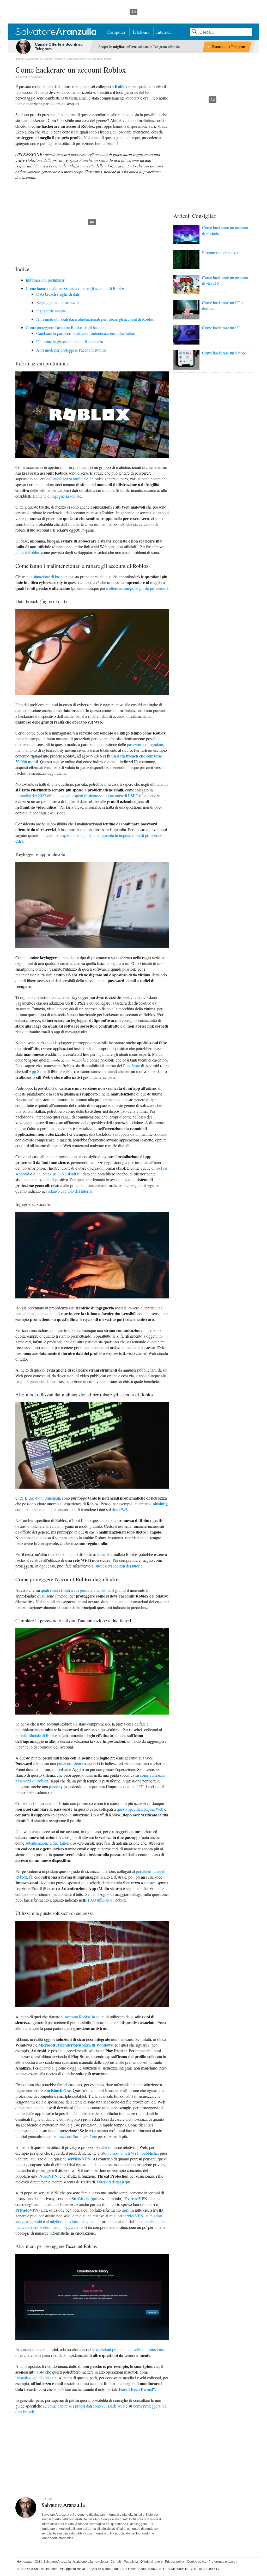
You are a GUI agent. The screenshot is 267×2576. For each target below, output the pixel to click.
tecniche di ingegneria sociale (57, 496)
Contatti (116, 2562)
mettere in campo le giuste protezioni (136, 588)
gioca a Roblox (28, 552)
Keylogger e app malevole (58, 302)
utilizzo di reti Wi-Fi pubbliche (133, 2153)
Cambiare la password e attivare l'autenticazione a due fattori (86, 333)
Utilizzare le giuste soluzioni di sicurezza (70, 342)
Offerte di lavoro (151, 2562)
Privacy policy (175, 2562)
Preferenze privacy (222, 2562)
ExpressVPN (136, 2198)
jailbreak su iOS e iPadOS (59, 1174)
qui (95, 2198)
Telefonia (141, 32)
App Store (37, 1071)
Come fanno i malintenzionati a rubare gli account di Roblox (75, 288)
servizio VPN (79, 2159)
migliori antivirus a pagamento (75, 2221)
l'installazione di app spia (36, 2378)
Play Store (132, 1066)
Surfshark (81, 2198)
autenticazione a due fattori (47, 1843)
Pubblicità (131, 2562)
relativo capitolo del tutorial (70, 1191)
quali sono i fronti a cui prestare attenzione (76, 1590)
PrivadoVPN (27, 2210)
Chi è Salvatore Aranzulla (53, 2562)
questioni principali (44, 1498)
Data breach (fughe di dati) (58, 294)
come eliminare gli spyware (56, 2227)
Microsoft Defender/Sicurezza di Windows (75, 2045)
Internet (163, 32)
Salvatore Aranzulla (30, 77)
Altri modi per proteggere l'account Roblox (71, 350)
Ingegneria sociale (51, 311)
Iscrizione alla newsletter (91, 2562)
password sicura (70, 1764)
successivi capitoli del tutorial (119, 1566)
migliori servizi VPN (126, 2216)
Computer (116, 32)
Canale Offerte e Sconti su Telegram (59, 46)
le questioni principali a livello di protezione (128, 2349)
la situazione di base (46, 577)
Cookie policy (197, 2562)
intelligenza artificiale (71, 479)
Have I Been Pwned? (137, 2389)
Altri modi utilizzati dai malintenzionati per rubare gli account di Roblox (95, 319)
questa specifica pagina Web (140, 1809)
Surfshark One (57, 2090)
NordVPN (48, 2176)
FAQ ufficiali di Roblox (107, 1900)
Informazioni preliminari (46, 280)
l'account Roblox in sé (81, 2017)
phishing (160, 1504)
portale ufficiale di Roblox (37, 1735)
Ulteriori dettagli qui (114, 2182)
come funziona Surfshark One (72, 2136)
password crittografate (145, 744)
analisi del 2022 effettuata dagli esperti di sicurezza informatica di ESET (79, 795)
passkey (56, 1787)
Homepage (25, 2562)
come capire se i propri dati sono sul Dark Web (86, 2406)
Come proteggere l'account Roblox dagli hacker (65, 327)
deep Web (120, 1509)
